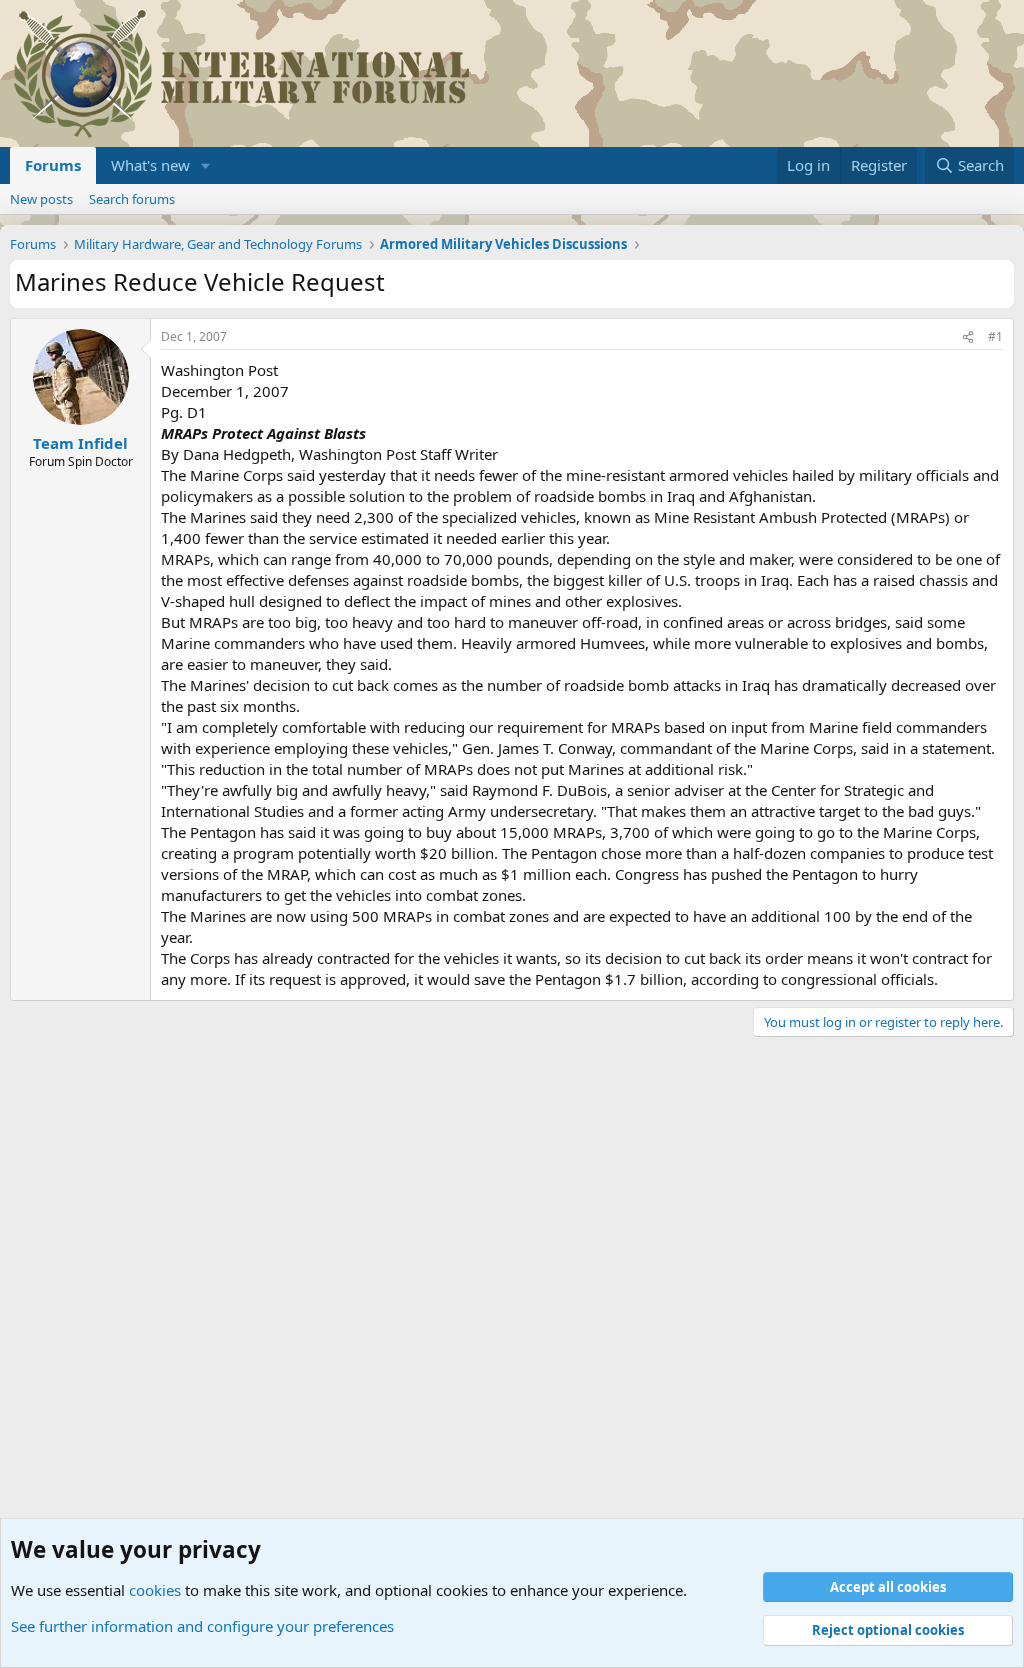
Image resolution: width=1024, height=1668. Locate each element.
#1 (995, 336)
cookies (155, 1590)
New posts (41, 199)
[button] (206, 165)
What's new (150, 165)
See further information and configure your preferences (202, 1626)
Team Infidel (80, 443)
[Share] (968, 337)
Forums (53, 165)
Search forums (132, 199)
